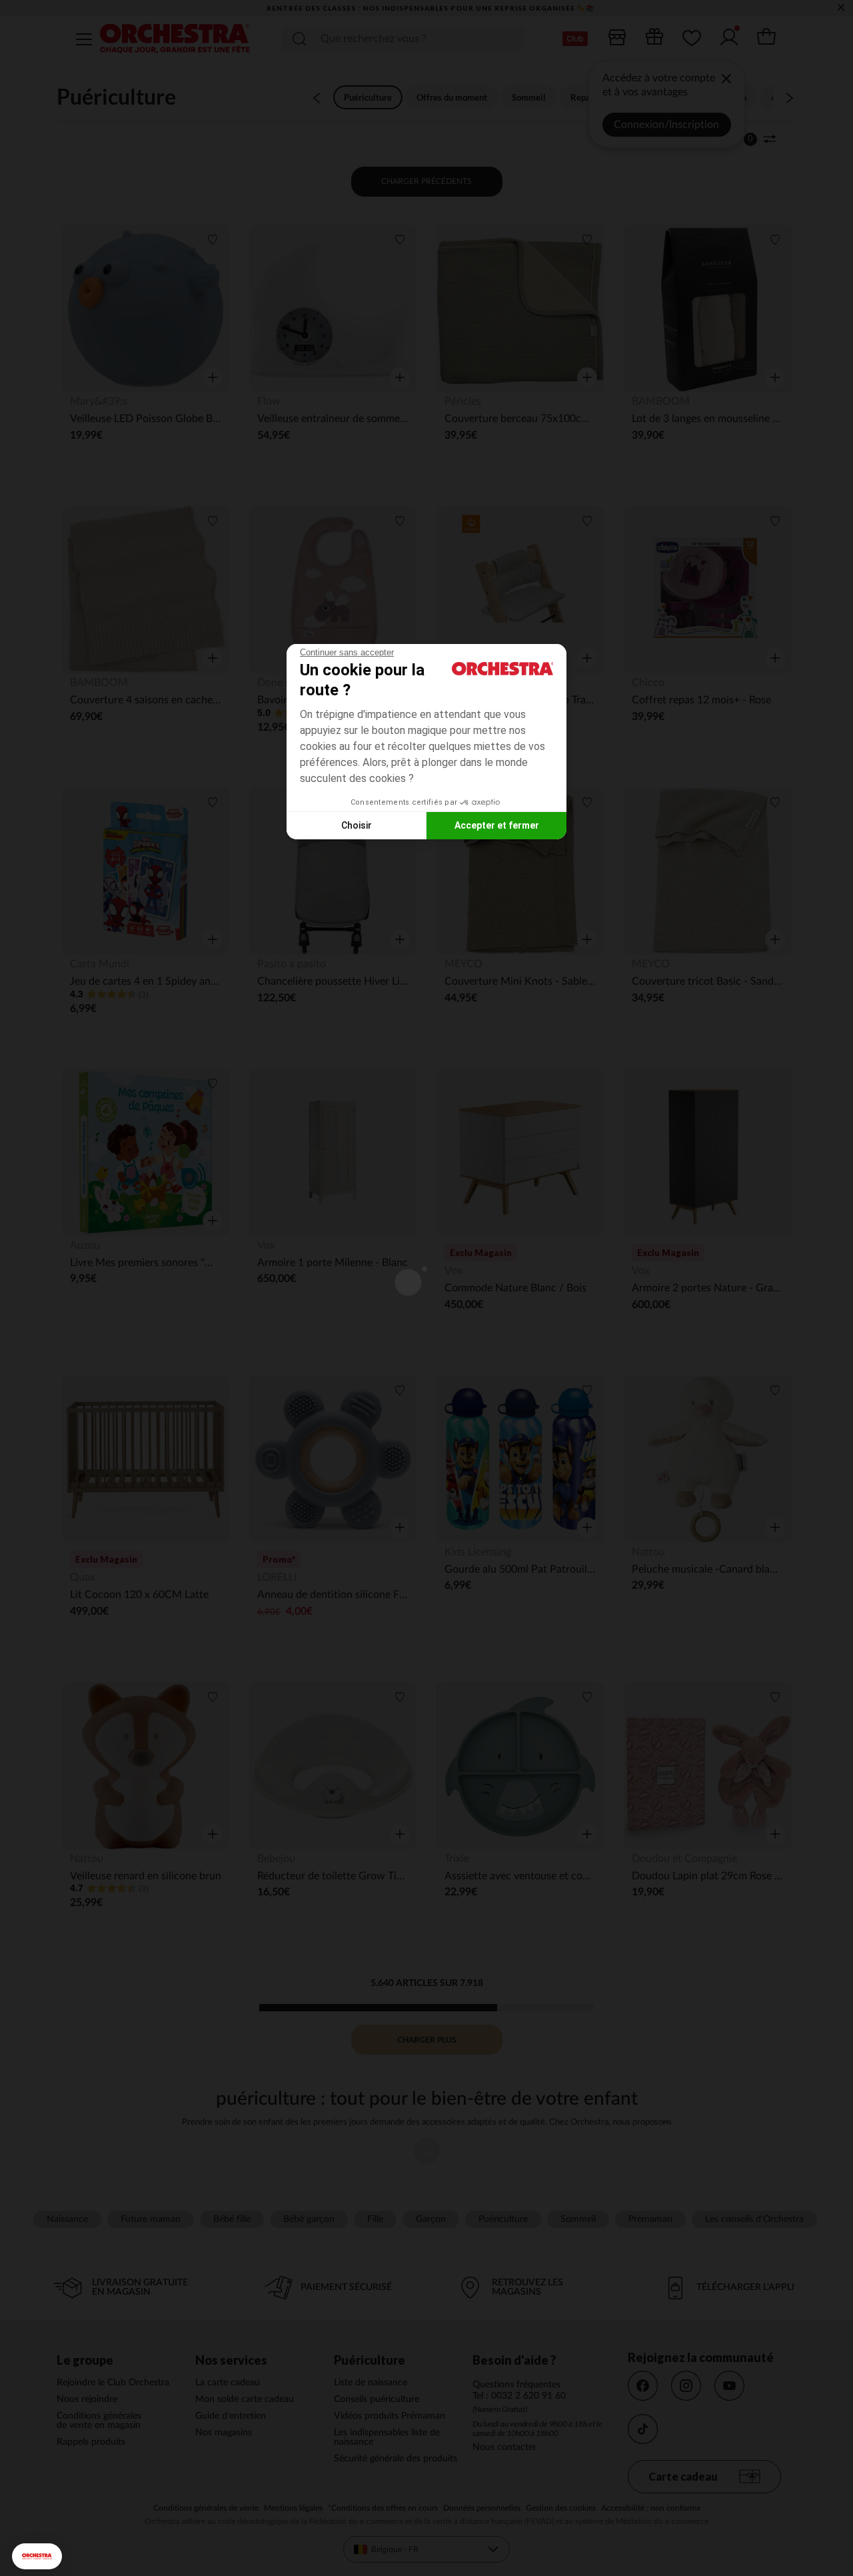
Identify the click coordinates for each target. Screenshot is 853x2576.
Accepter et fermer (497, 825)
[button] (37, 2556)
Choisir (357, 825)
